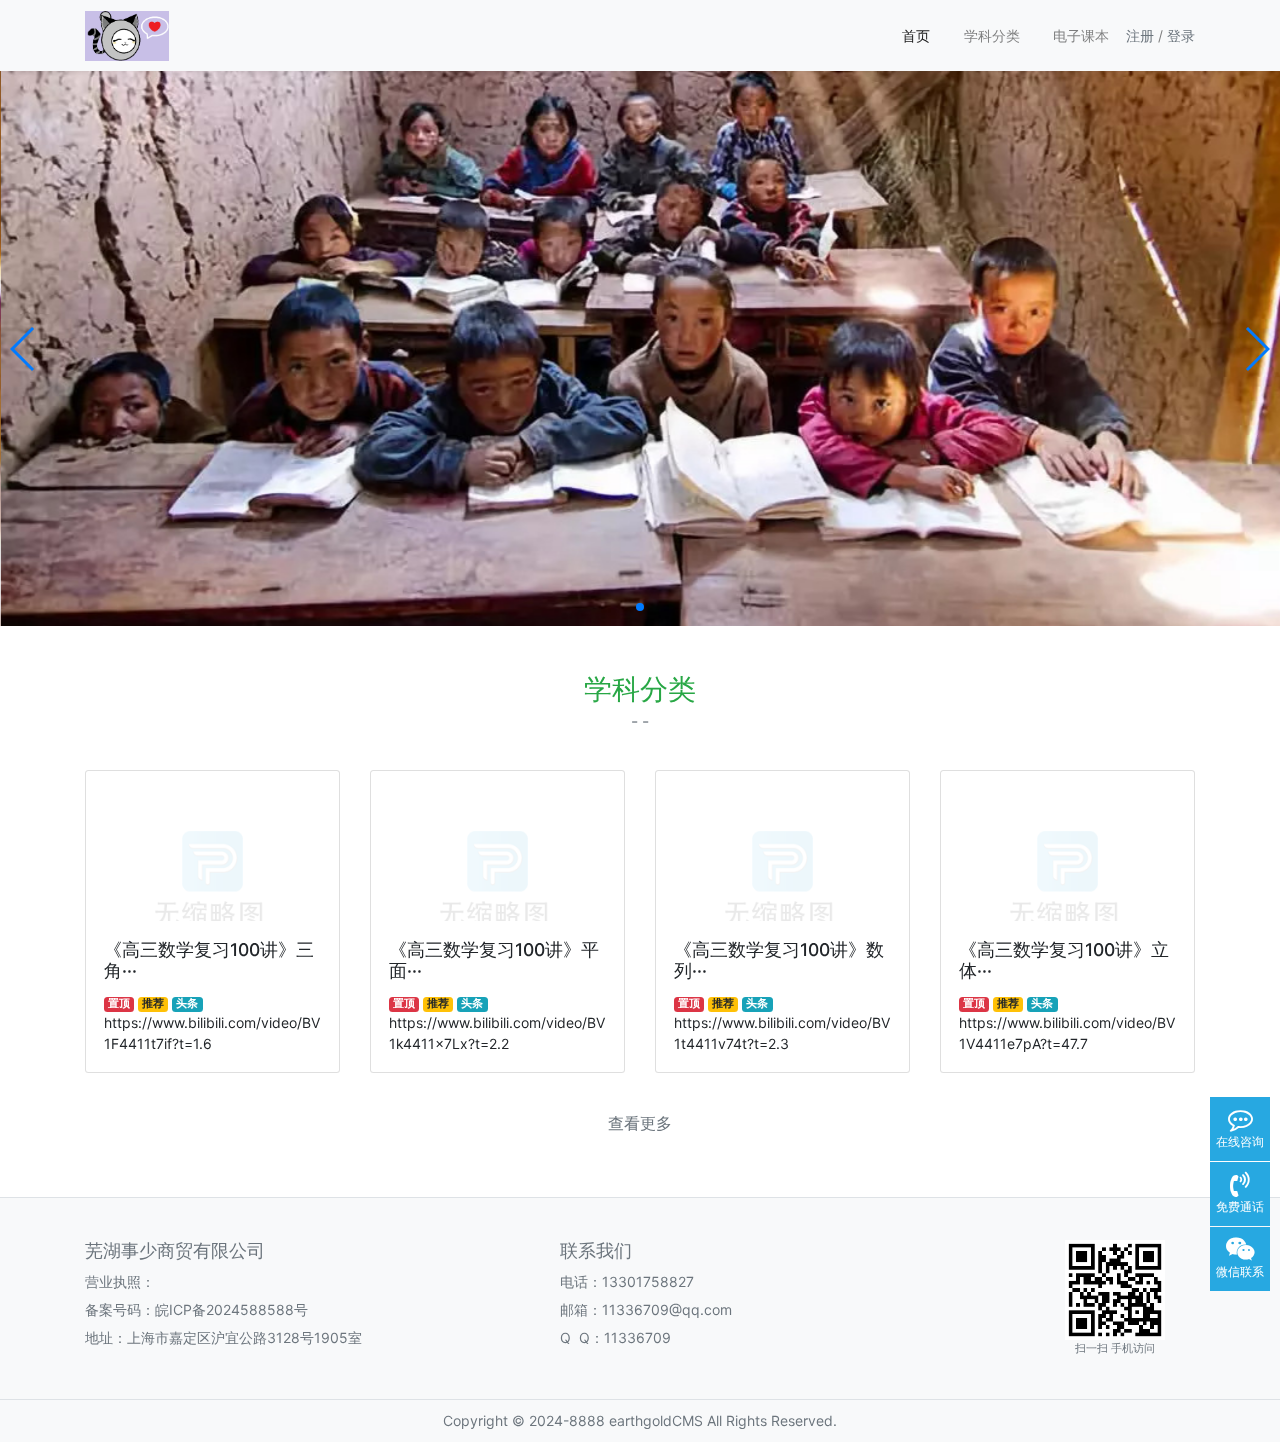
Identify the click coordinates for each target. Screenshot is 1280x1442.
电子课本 (1081, 35)
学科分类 (992, 35)
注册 (1140, 35)
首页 (916, 35)
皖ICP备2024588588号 (231, 1309)
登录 (1181, 35)
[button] (23, 349)
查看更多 (640, 1123)
